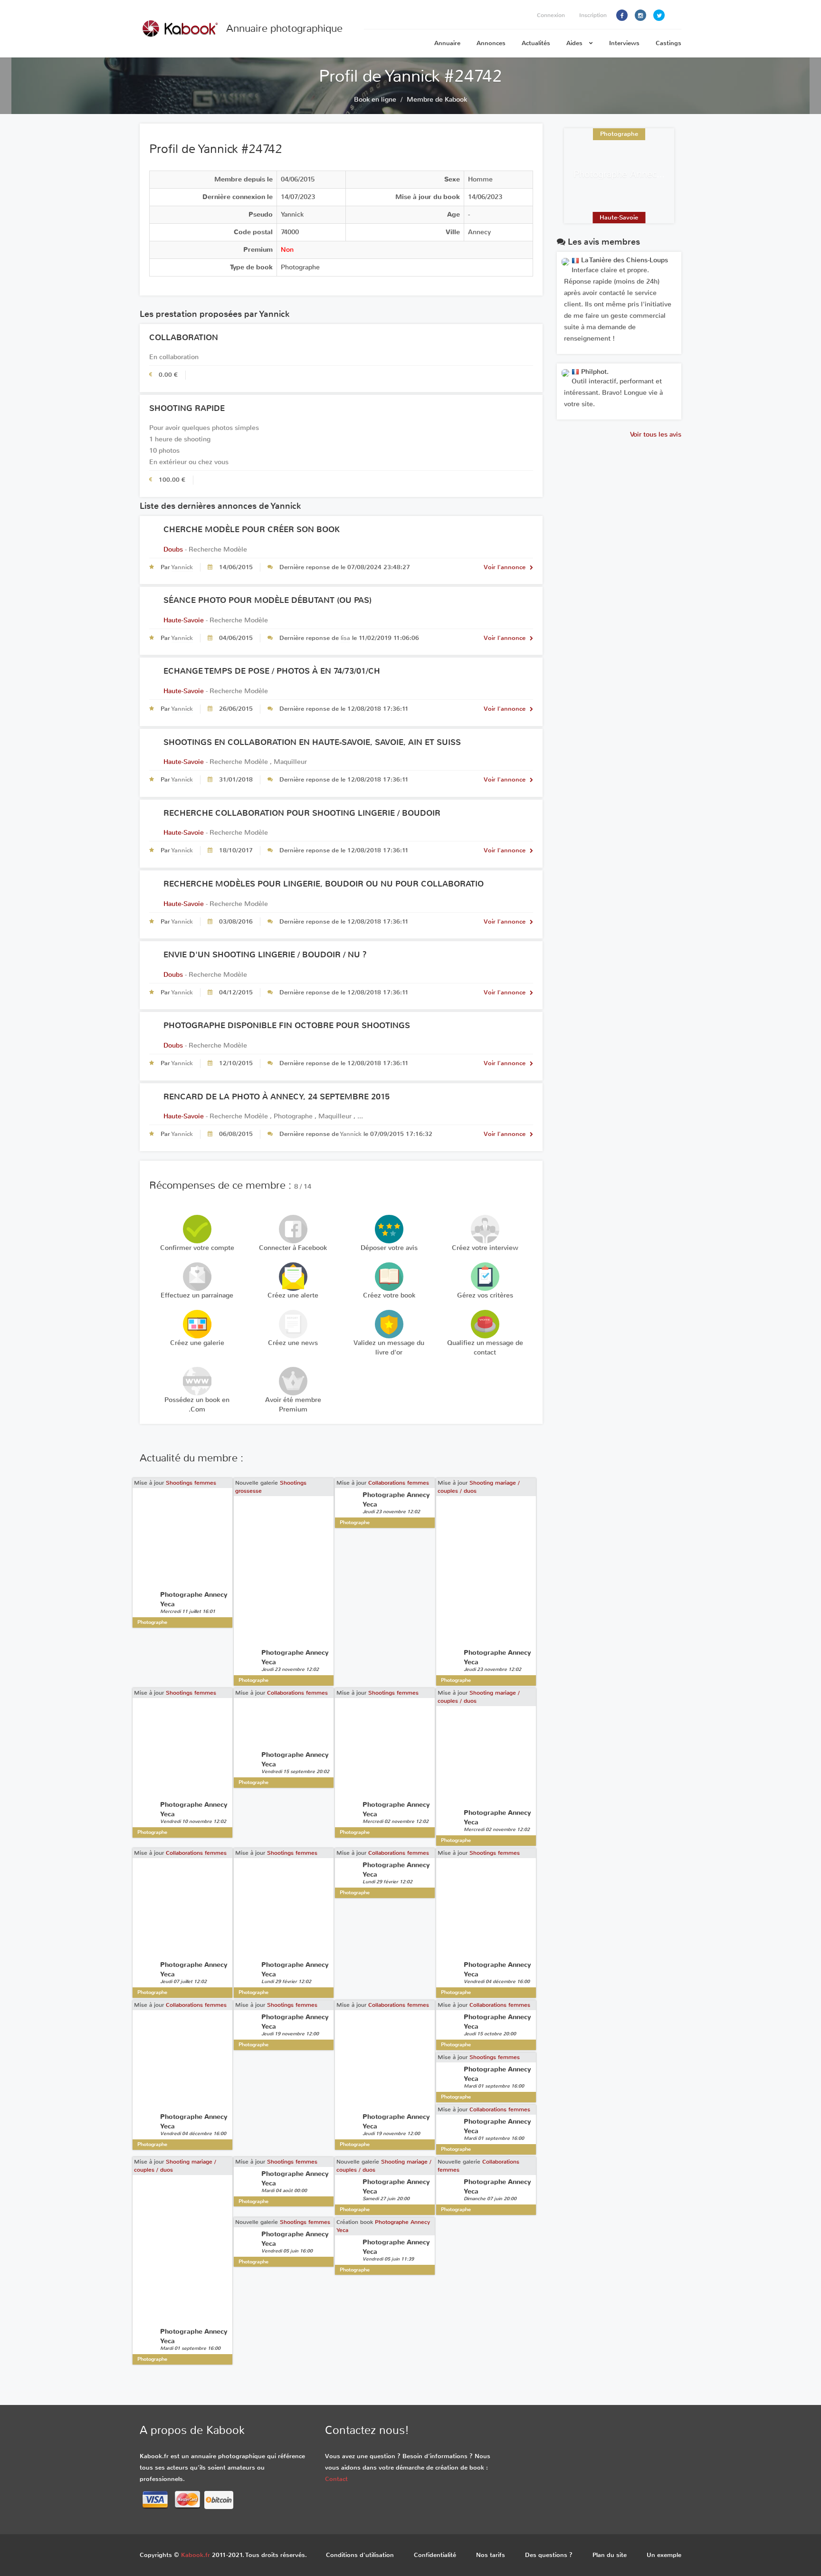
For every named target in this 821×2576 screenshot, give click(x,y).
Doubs (173, 549)
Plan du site (610, 2555)
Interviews (624, 43)
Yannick (182, 567)
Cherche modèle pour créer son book (252, 530)
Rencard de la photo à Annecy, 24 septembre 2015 (277, 1097)
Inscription (593, 15)
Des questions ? (549, 2555)
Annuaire (447, 43)
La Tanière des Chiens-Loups (624, 260)
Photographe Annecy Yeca (628, 174)
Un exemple (664, 2555)
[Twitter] (659, 15)
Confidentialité (435, 2555)
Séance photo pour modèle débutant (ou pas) (267, 600)
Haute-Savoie (184, 620)
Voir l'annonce (506, 567)
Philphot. (594, 372)
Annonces (491, 43)
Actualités (536, 43)
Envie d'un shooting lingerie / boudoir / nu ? (265, 955)
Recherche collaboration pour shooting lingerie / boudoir (302, 813)
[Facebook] (622, 15)
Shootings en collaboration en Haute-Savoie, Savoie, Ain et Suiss (312, 742)
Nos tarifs (491, 2555)
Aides (575, 43)
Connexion (551, 15)
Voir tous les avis (656, 434)
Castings (668, 43)
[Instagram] (640, 15)
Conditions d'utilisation (360, 2555)
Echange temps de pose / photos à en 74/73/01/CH (272, 671)
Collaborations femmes (399, 1483)
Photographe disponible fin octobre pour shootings (287, 1026)
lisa (345, 638)
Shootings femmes (191, 1483)
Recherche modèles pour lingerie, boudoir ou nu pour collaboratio (324, 884)
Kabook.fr (196, 2555)
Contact (336, 2479)
